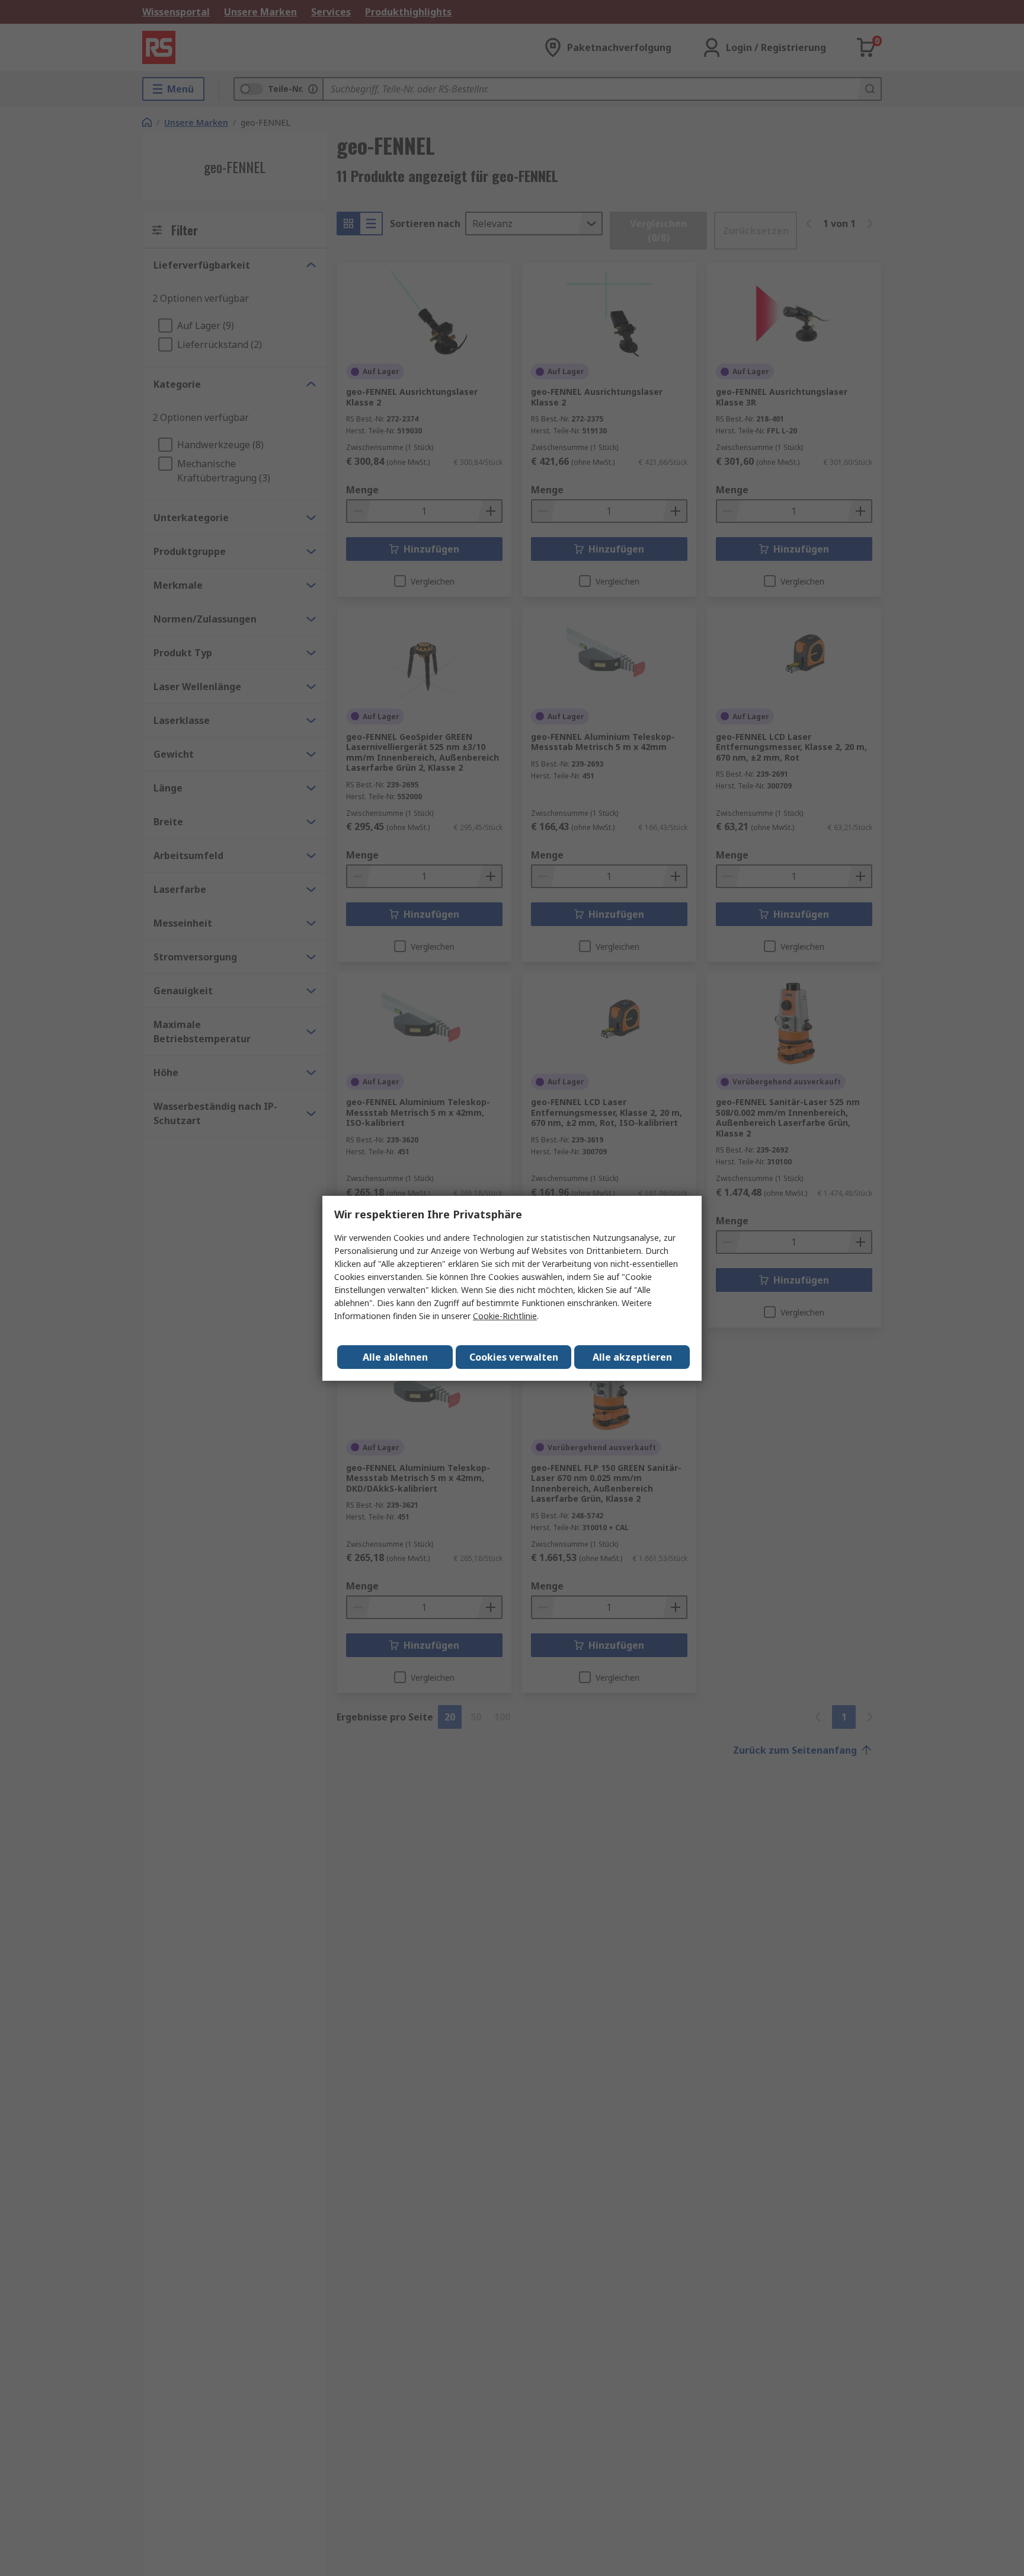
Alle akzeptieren (632, 1357)
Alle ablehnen (395, 1357)
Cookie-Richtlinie (505, 1316)
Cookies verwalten (514, 1357)
